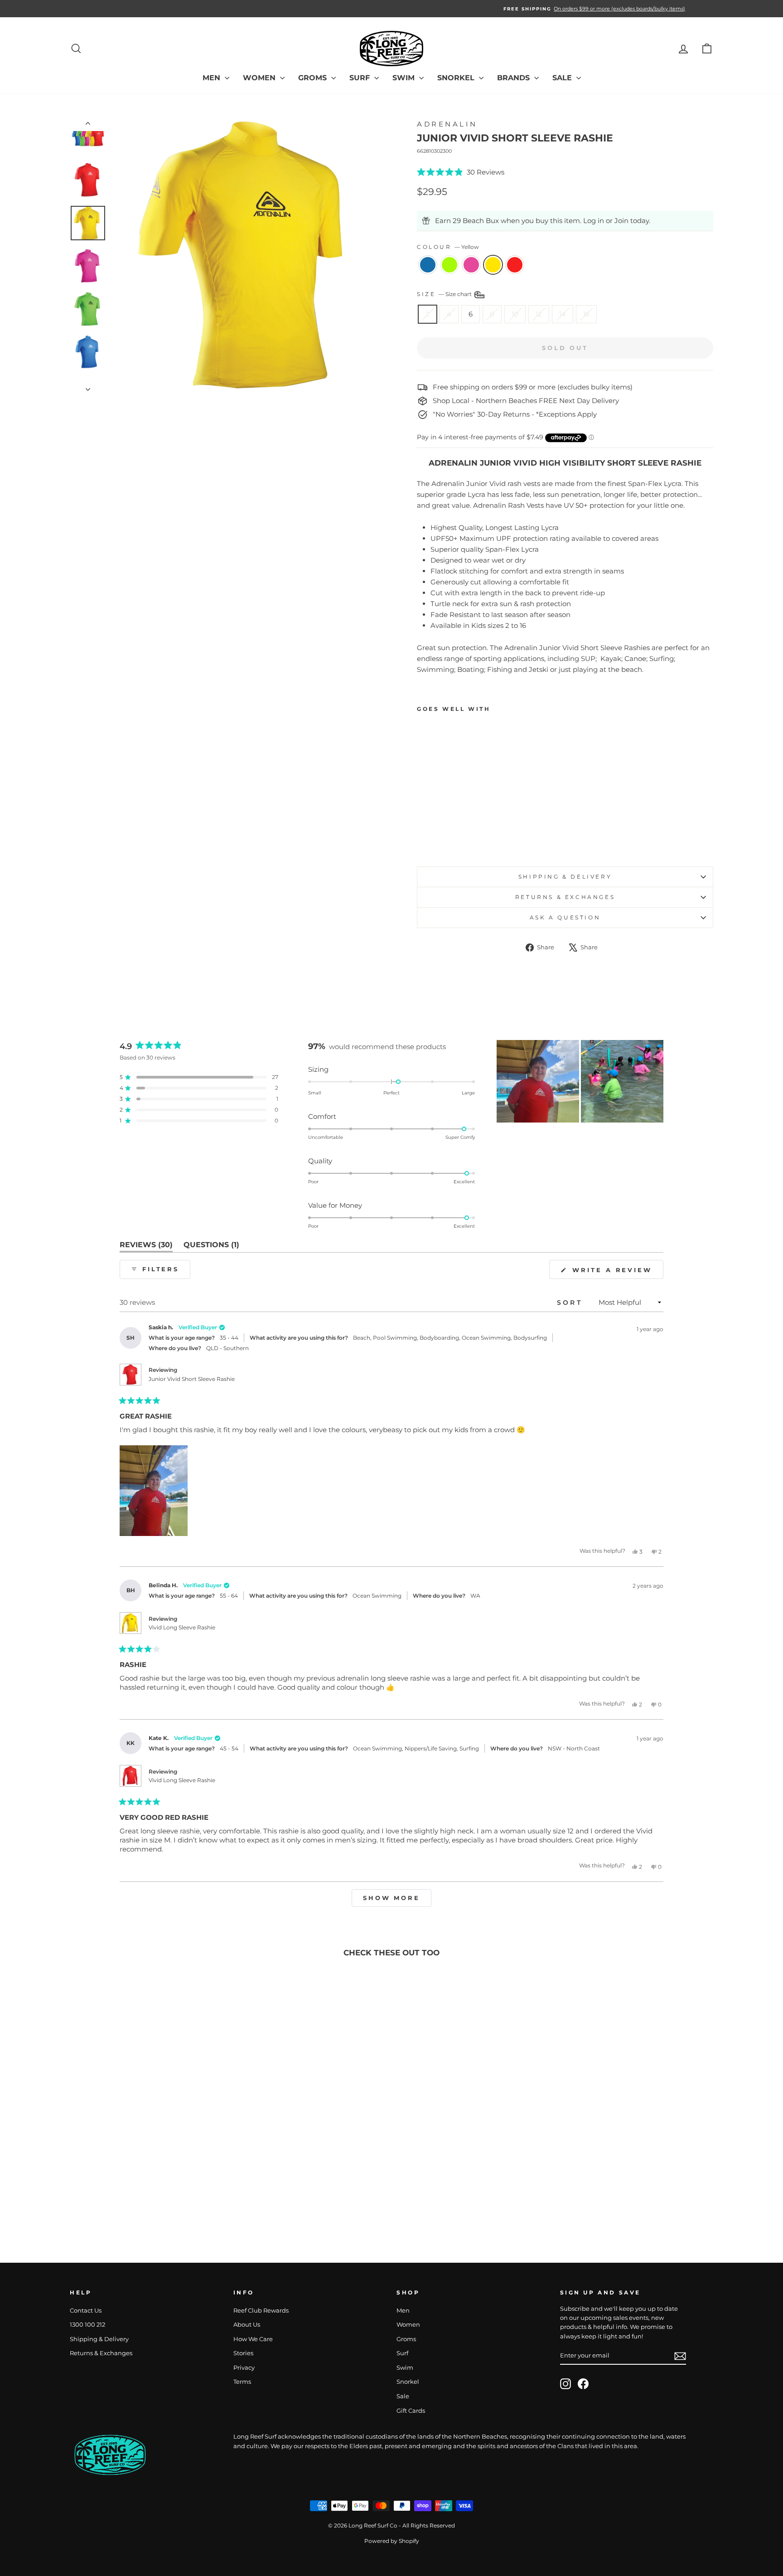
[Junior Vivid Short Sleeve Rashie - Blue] (423, 838)
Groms (314, 78)
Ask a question (565, 917)
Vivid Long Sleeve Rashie (182, 1627)
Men (213, 78)
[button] (461, 172)
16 (586, 314)
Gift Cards (411, 2411)
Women (260, 78)
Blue (428, 265)
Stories (243, 2353)
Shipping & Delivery (565, 877)
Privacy (244, 2368)
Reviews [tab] (146, 1247)
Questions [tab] (211, 1247)
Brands (515, 78)
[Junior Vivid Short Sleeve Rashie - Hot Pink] (447, 838)
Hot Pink (471, 265)
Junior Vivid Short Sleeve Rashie (192, 1379)
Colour (448, 247)
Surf (361, 78)
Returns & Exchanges (565, 897)
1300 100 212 (87, 2325)
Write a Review (616, 1272)
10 (515, 314)
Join (621, 221)
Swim (405, 78)
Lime (449, 265)
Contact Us (86, 2311)
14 (563, 314)
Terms (242, 2382)
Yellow (493, 265)
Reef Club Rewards (261, 2311)
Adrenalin (447, 124)
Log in (594, 221)
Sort (571, 1303)
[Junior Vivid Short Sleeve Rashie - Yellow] (460, 838)
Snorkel (457, 78)
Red (515, 265)
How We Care (253, 2339)
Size (445, 294)
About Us (247, 2325)
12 (539, 314)
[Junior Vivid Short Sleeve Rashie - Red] (472, 838)
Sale (563, 78)
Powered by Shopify (392, 2541)
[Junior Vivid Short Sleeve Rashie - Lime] (435, 838)
